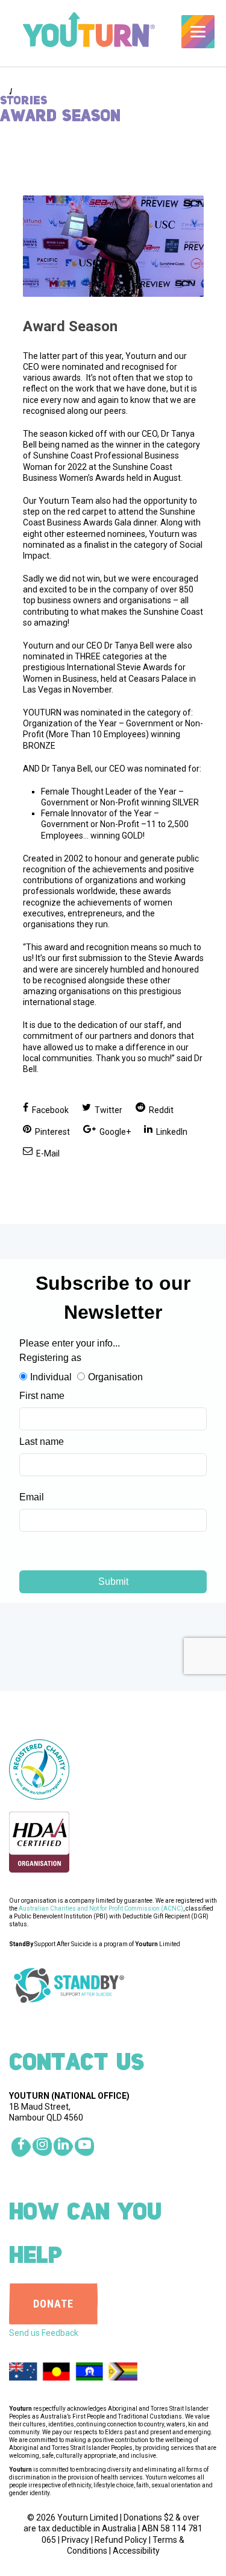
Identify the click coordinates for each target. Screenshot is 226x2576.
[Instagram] (42, 2147)
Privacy (75, 2540)
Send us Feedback (44, 2333)
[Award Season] (113, 246)
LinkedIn (171, 1132)
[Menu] (198, 32)
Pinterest (52, 1132)
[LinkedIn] (63, 2147)
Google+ (114, 1132)
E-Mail (47, 1153)
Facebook (49, 1110)
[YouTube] (84, 2147)
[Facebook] (21, 2147)
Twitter (108, 1110)
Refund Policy (121, 2540)
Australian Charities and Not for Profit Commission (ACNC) (101, 1908)
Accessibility (136, 2551)
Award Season (70, 326)
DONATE (53, 2304)
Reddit (160, 1110)
